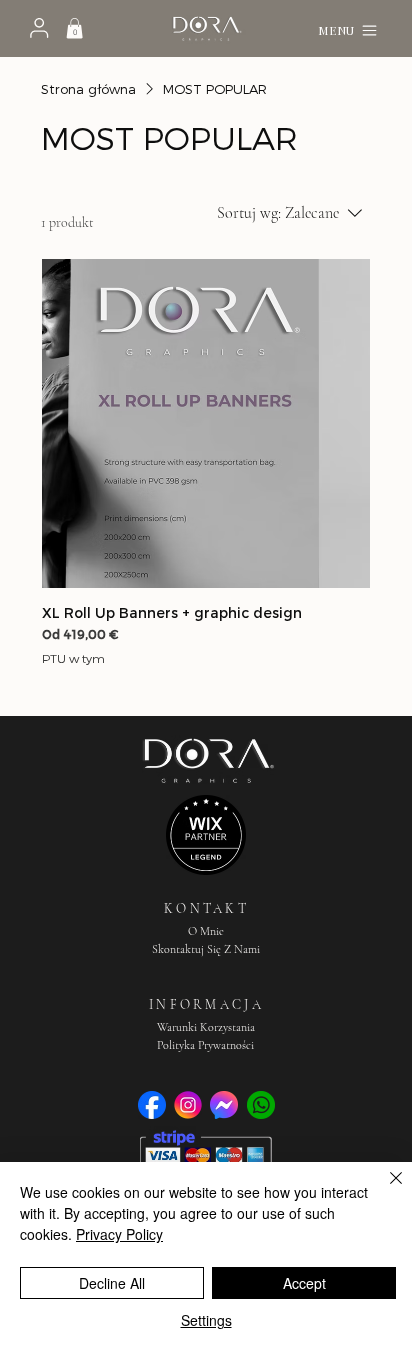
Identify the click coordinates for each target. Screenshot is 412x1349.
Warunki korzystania (206, 1027)
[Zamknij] (384, 1190)
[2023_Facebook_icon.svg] (152, 1105)
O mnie (206, 931)
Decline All (112, 1283)
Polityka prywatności (205, 1045)
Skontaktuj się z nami (206, 949)
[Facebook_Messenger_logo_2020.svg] (224, 1105)
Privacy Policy (119, 1234)
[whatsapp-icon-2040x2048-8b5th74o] (261, 1105)
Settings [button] (206, 1320)
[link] (74, 28)
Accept (304, 1283)
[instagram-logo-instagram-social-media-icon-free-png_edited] (188, 1105)
